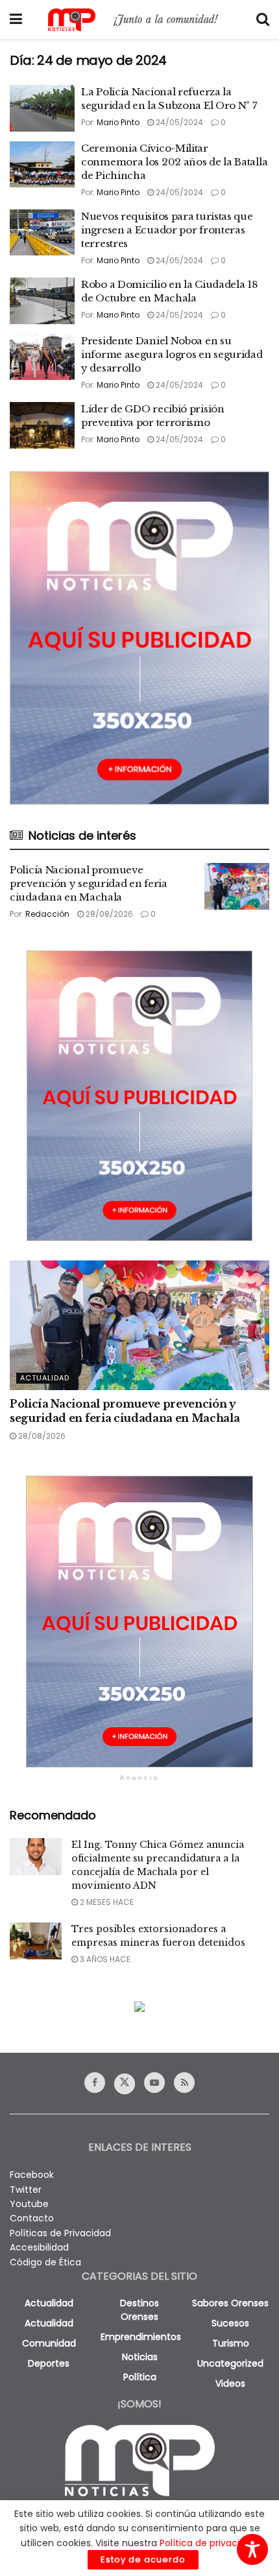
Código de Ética (45, 2262)
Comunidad (49, 2343)
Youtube (29, 2204)
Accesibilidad (39, 2247)
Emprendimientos (141, 2337)
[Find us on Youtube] (154, 2083)
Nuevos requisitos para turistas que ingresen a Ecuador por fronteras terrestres (167, 230)
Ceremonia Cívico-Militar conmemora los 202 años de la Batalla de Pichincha (174, 162)
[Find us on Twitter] (125, 2084)
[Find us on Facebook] (95, 2083)
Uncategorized (230, 2363)
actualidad (49, 2303)
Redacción (47, 914)
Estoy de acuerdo (143, 2559)
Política (140, 2377)
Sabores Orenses (230, 2303)
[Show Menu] (16, 19)
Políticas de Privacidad (60, 2233)
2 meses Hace (106, 1902)
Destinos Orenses (139, 2310)
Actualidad (45, 1378)
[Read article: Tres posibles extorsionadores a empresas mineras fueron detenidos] (36, 1941)
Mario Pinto (118, 122)
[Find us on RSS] (184, 2083)
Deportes (49, 2363)
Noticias (140, 2357)
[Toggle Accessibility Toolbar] (252, 2549)
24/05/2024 (178, 122)
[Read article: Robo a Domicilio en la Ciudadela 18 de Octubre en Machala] (42, 301)
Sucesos (230, 2323)
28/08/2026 (108, 914)
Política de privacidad (208, 2543)
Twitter (26, 2190)
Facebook (32, 2175)
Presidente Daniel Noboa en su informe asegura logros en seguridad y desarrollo (172, 354)
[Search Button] (263, 19)
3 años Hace (104, 1959)
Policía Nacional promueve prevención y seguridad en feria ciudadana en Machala (89, 883)
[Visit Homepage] (139, 20)
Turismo (231, 2343)
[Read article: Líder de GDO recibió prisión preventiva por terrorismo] (42, 425)
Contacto (32, 2218)
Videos (230, 2383)
